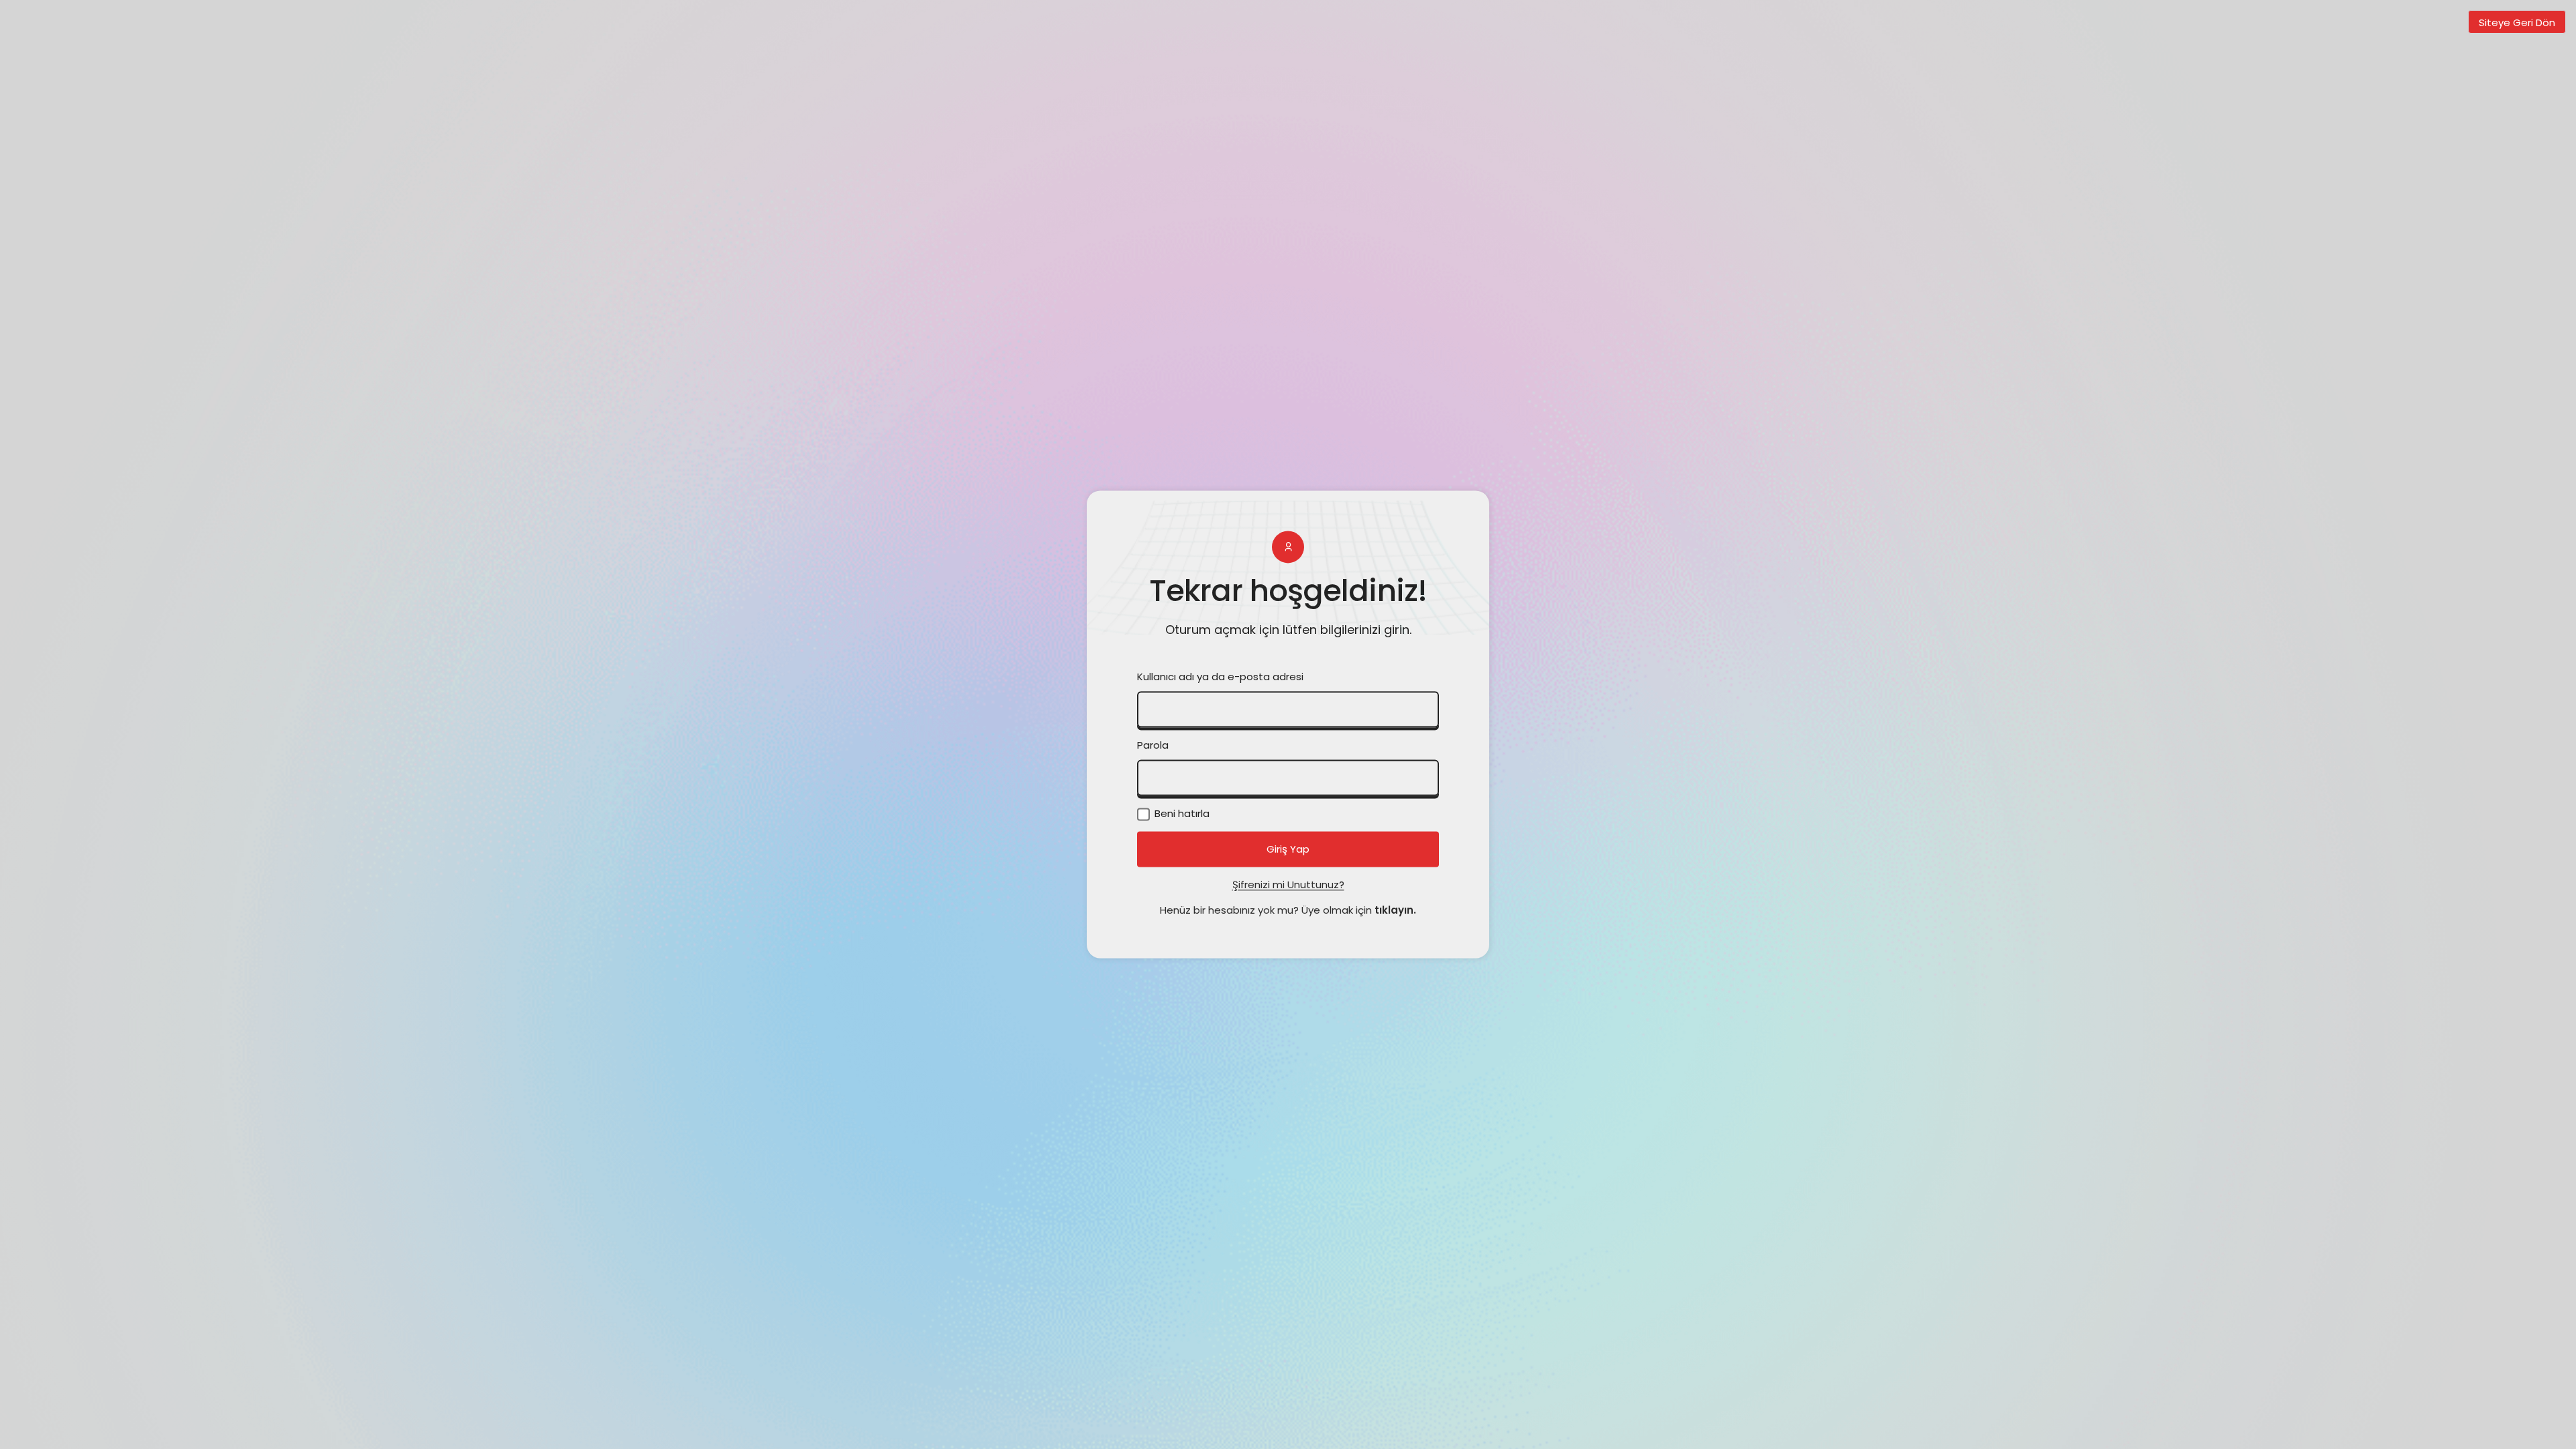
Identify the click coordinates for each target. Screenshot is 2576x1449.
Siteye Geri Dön (2517, 22)
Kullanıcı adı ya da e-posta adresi (1220, 677)
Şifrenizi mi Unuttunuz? (1288, 885)
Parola (1153, 746)
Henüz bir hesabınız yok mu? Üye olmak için (1288, 911)
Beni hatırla (1181, 814)
